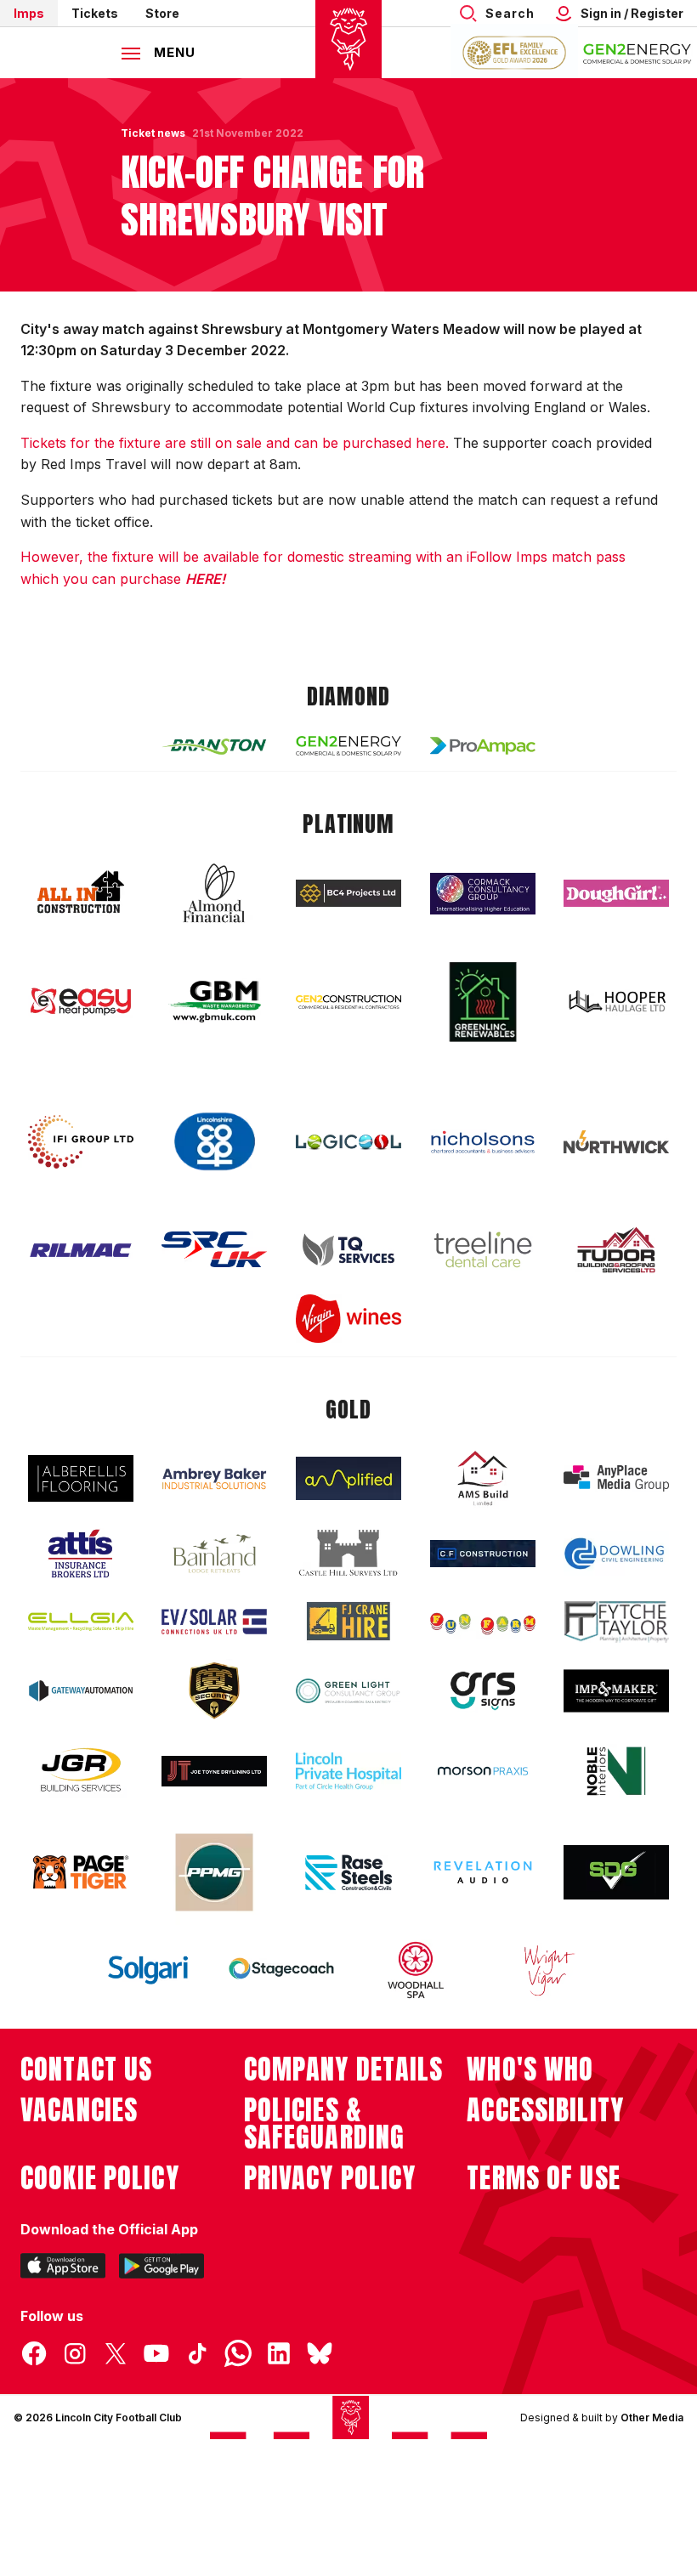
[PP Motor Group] (214, 1872)
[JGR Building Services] (81, 1771)
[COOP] (214, 1142)
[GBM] (214, 1002)
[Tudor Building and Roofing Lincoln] (616, 1250)
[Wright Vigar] (549, 1970)
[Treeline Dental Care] (483, 1249)
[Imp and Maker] (616, 1691)
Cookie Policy (100, 2178)
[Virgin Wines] (348, 1319)
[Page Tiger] (81, 1872)
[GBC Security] (214, 1690)
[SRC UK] (214, 1249)
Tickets (95, 13)
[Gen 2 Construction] (348, 1002)
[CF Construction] (483, 1554)
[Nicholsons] (483, 1142)
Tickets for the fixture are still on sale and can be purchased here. (235, 443)
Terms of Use (544, 2178)
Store (162, 13)
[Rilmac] (81, 1250)
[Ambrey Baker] (214, 1478)
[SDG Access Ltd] (616, 1872)
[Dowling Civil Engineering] (616, 1554)
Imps (29, 13)
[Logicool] (348, 1142)
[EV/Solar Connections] (214, 1622)
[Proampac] (483, 746)
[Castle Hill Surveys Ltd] (348, 1554)
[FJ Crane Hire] (348, 1621)
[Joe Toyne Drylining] (214, 1771)
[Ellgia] (81, 1622)
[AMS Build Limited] (483, 1479)
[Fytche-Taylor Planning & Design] (616, 1622)
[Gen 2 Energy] (348, 746)
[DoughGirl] (616, 894)
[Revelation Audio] (483, 1872)
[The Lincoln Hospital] (348, 1771)
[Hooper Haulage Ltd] (616, 1002)
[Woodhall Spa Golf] (416, 1970)
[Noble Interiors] (616, 1771)
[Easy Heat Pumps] (81, 1002)
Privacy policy (330, 2178)
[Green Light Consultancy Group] (348, 1691)
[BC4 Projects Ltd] (348, 893)
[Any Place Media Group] (616, 1478)
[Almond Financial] (214, 893)
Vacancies (79, 2110)
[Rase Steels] (348, 1872)
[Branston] (214, 745)
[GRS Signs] (483, 1691)
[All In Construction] (81, 893)
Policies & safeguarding (325, 2124)
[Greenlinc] (483, 1002)
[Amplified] (348, 1478)
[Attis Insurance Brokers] (81, 1554)
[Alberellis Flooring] (81, 1478)
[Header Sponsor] (637, 53)
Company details (344, 2069)
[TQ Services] (348, 1250)
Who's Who (530, 2069)
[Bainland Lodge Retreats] (214, 1554)
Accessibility (545, 2110)
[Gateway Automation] (81, 1690)
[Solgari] (148, 1970)
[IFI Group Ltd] (81, 1142)
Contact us (86, 2069)
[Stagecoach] (281, 1970)
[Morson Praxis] (483, 1771)
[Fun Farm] (483, 1622)
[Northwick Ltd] (616, 1141)
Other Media (652, 2417)
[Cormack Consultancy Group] (483, 894)
